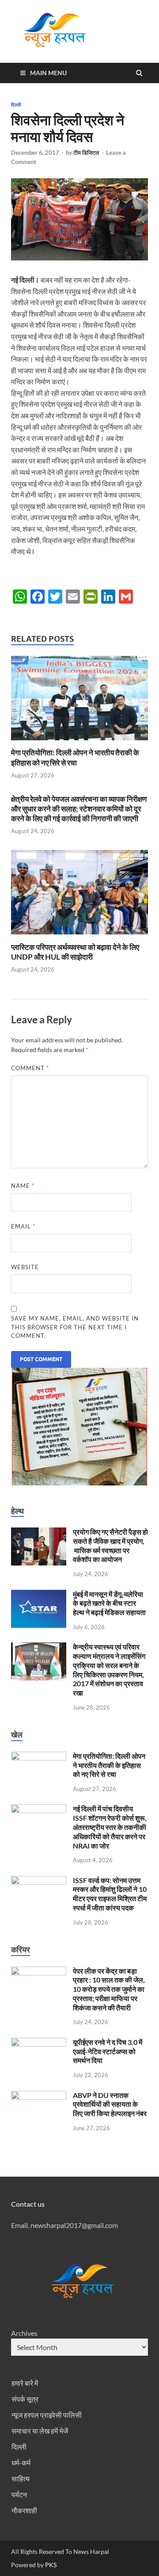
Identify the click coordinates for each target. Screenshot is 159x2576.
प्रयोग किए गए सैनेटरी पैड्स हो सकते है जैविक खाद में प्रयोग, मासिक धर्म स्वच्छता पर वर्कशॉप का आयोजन (110, 1545)
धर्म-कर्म (21, 2463)
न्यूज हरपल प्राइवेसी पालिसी (47, 2415)
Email (23, 1226)
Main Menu (48, 73)
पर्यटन (19, 2494)
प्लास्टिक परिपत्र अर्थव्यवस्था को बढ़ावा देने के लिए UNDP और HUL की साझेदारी (75, 952)
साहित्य (21, 2478)
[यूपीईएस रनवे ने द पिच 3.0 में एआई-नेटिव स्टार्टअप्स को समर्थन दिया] (39, 2043)
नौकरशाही (24, 2510)
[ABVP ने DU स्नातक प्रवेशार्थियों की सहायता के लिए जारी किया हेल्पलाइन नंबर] (39, 2096)
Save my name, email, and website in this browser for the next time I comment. (75, 1327)
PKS (50, 2565)
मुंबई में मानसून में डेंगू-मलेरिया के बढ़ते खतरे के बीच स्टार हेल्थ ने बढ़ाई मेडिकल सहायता (109, 1603)
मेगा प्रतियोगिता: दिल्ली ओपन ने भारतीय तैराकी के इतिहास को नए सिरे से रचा (75, 757)
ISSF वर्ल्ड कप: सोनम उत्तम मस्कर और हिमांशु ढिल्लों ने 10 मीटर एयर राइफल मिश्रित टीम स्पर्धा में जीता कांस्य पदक (110, 1894)
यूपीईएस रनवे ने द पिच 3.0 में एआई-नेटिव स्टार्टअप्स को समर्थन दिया (108, 2051)
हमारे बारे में (25, 2383)
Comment (30, 1068)
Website (25, 1267)
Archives (24, 2333)
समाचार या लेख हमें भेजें (40, 2431)
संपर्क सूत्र (25, 2399)
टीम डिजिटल (86, 153)
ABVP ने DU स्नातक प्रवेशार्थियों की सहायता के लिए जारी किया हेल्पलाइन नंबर (110, 2104)
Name (23, 1186)
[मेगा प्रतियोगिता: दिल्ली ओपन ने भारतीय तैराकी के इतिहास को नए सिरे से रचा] (79, 742)
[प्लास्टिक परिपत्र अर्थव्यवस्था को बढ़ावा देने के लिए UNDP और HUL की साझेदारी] (79, 937)
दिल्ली (16, 105)
